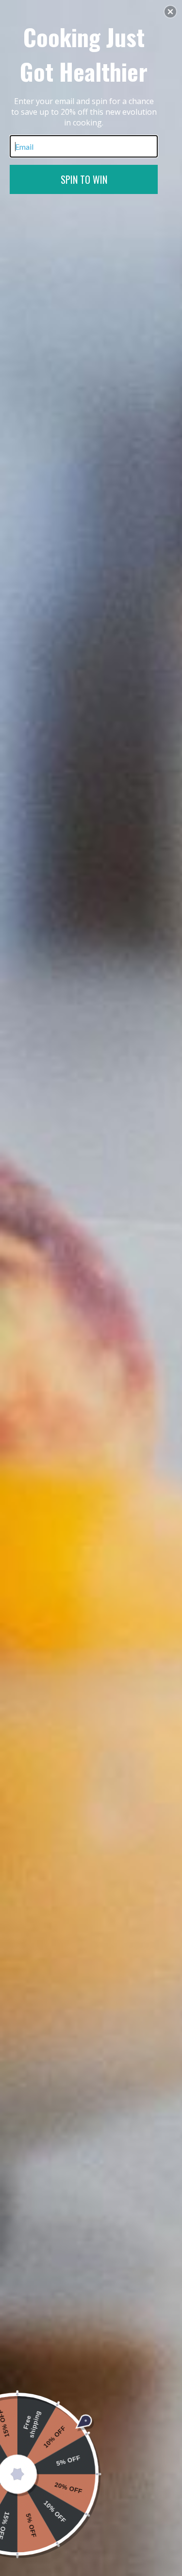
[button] (170, 12)
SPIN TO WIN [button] (84, 179)
